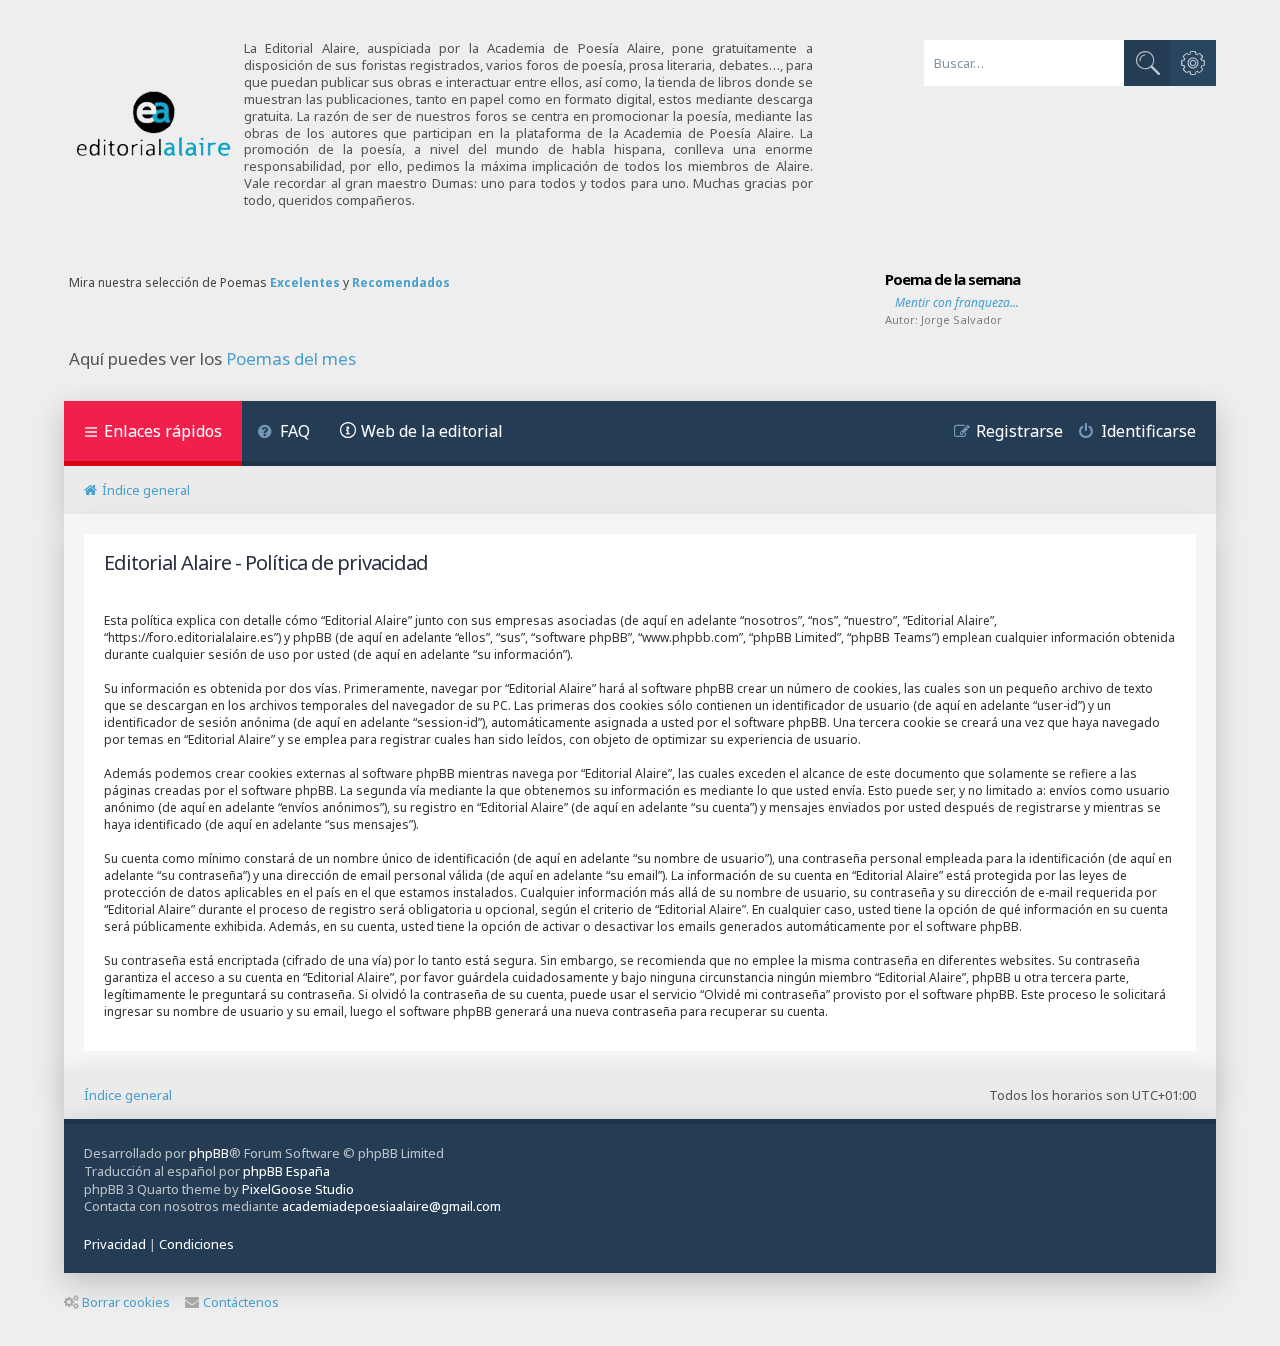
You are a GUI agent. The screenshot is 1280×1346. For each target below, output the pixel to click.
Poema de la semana (952, 279)
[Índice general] (154, 124)
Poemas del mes (291, 359)
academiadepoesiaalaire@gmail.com (391, 1206)
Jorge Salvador (961, 319)
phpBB (209, 1153)
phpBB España (286, 1171)
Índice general (128, 1095)
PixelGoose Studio (298, 1189)
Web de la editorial (432, 431)
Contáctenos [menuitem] (241, 1302)
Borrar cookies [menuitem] (126, 1302)
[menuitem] (283, 433)
